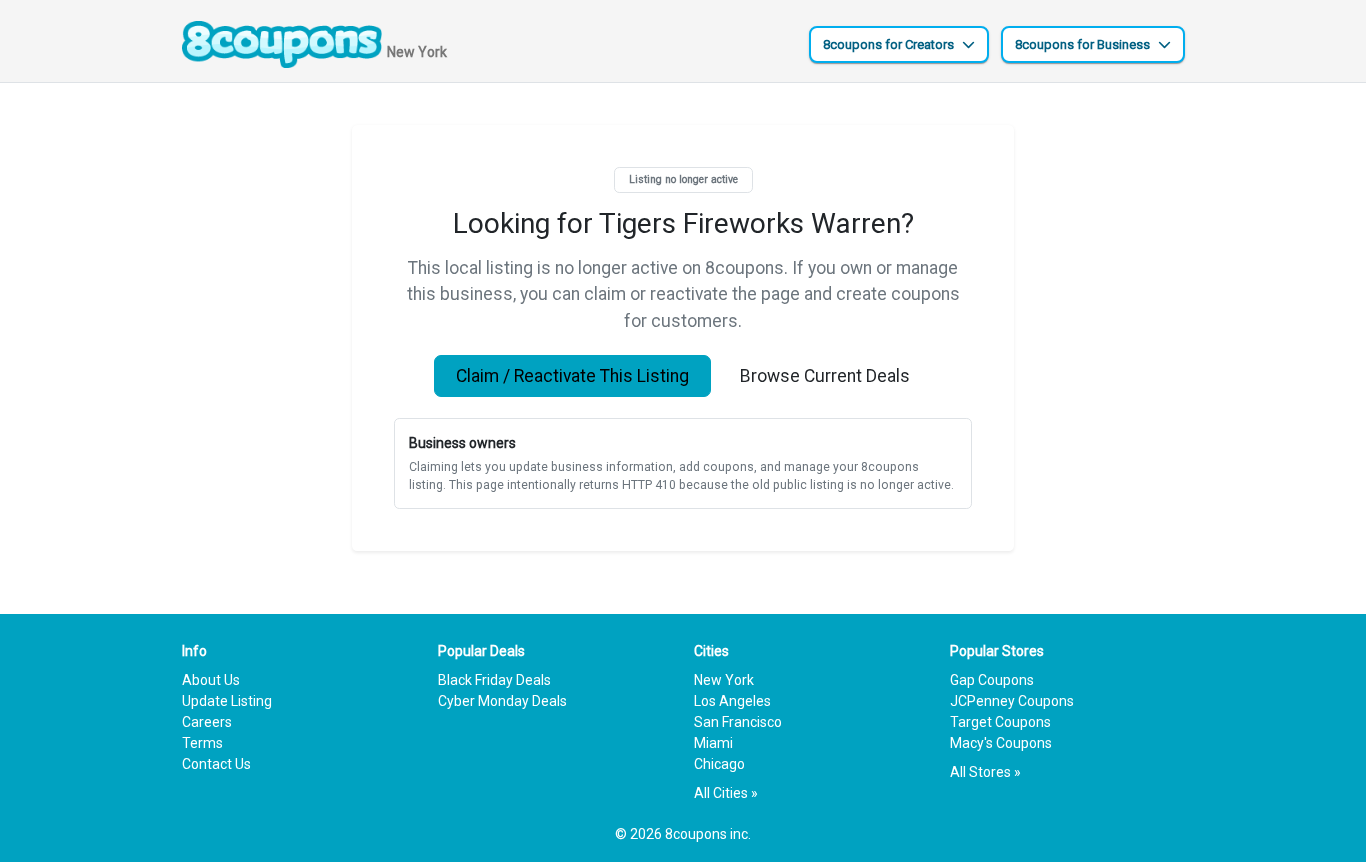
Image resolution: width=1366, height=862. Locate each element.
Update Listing (227, 701)
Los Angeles (732, 701)
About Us (211, 680)
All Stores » (985, 772)
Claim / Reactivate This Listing (572, 376)
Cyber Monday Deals (502, 701)
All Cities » (726, 793)
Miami (713, 743)
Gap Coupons (992, 680)
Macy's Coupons (1001, 743)
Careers (207, 722)
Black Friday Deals (494, 680)
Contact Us (216, 764)
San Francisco (738, 722)
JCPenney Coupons (1012, 701)
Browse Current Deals (825, 376)
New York (724, 680)
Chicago (719, 764)
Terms (202, 743)
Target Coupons (1000, 722)
